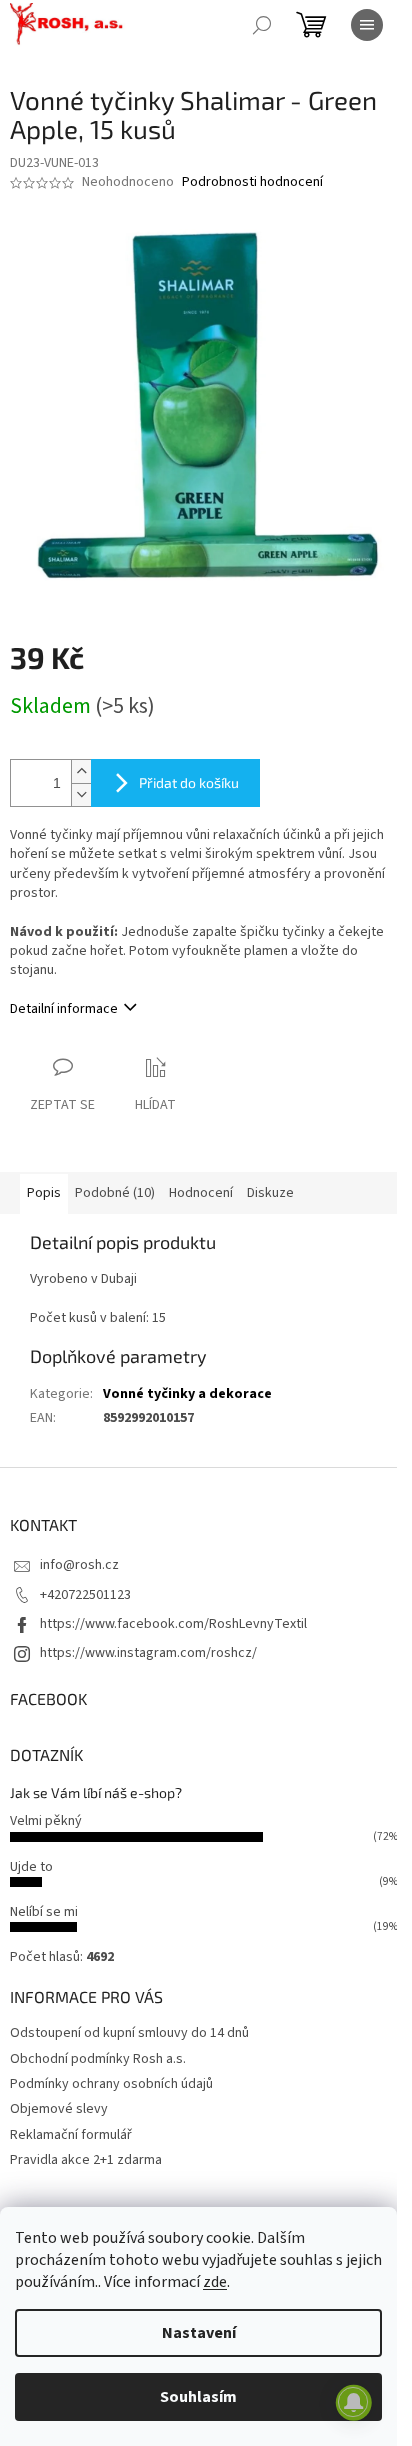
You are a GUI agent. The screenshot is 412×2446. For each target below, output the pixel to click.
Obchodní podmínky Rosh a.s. (98, 2059)
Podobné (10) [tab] (115, 1193)
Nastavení (199, 2333)
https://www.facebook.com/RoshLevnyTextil (173, 1624)
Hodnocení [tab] (201, 1193)
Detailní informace (64, 1009)
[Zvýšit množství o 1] (81, 771)
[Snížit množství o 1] (81, 794)
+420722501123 (85, 1595)
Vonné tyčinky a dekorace (187, 1394)
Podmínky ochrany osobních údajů (111, 2084)
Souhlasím (198, 2397)
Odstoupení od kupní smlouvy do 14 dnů (129, 2033)
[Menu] (367, 25)
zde (215, 2282)
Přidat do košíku (189, 782)
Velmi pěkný (46, 1821)
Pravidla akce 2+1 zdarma (86, 2160)
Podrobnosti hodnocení (252, 182)
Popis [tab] (44, 1193)
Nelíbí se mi (44, 1912)
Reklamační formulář (71, 2135)
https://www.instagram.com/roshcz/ (148, 1653)
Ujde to (31, 1867)
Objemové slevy (59, 2109)
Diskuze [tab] (270, 1193)
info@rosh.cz (79, 1565)
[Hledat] (262, 25)
